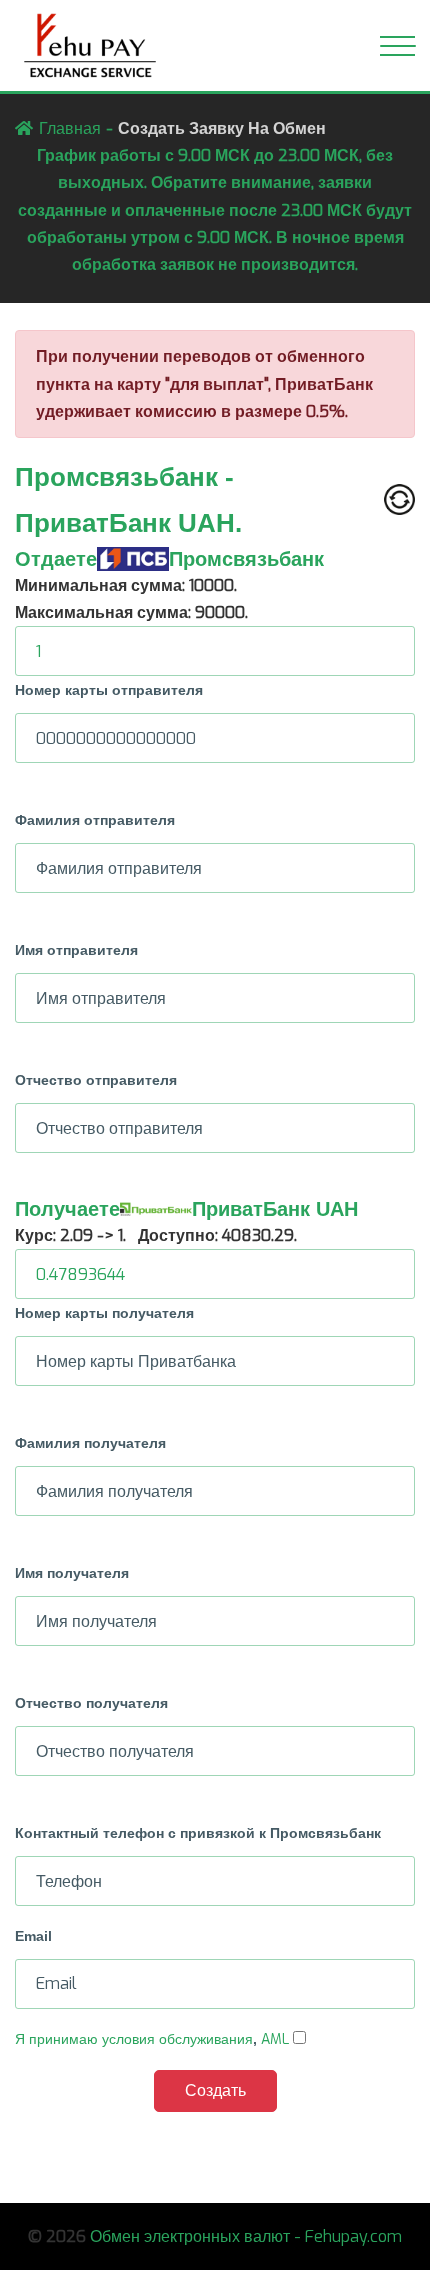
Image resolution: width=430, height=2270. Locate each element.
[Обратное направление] (399, 499)
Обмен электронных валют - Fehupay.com (246, 2236)
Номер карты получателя (104, 1313)
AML (275, 2039)
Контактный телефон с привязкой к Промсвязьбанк (198, 1833)
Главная (70, 128)
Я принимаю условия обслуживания (134, 2039)
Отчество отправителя (96, 1080)
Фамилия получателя (90, 1443)
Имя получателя (72, 1573)
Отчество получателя (91, 1703)
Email (33, 1936)
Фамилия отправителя (95, 820)
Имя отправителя (76, 950)
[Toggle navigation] (397, 46)
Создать (215, 2090)
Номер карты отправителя (109, 690)
